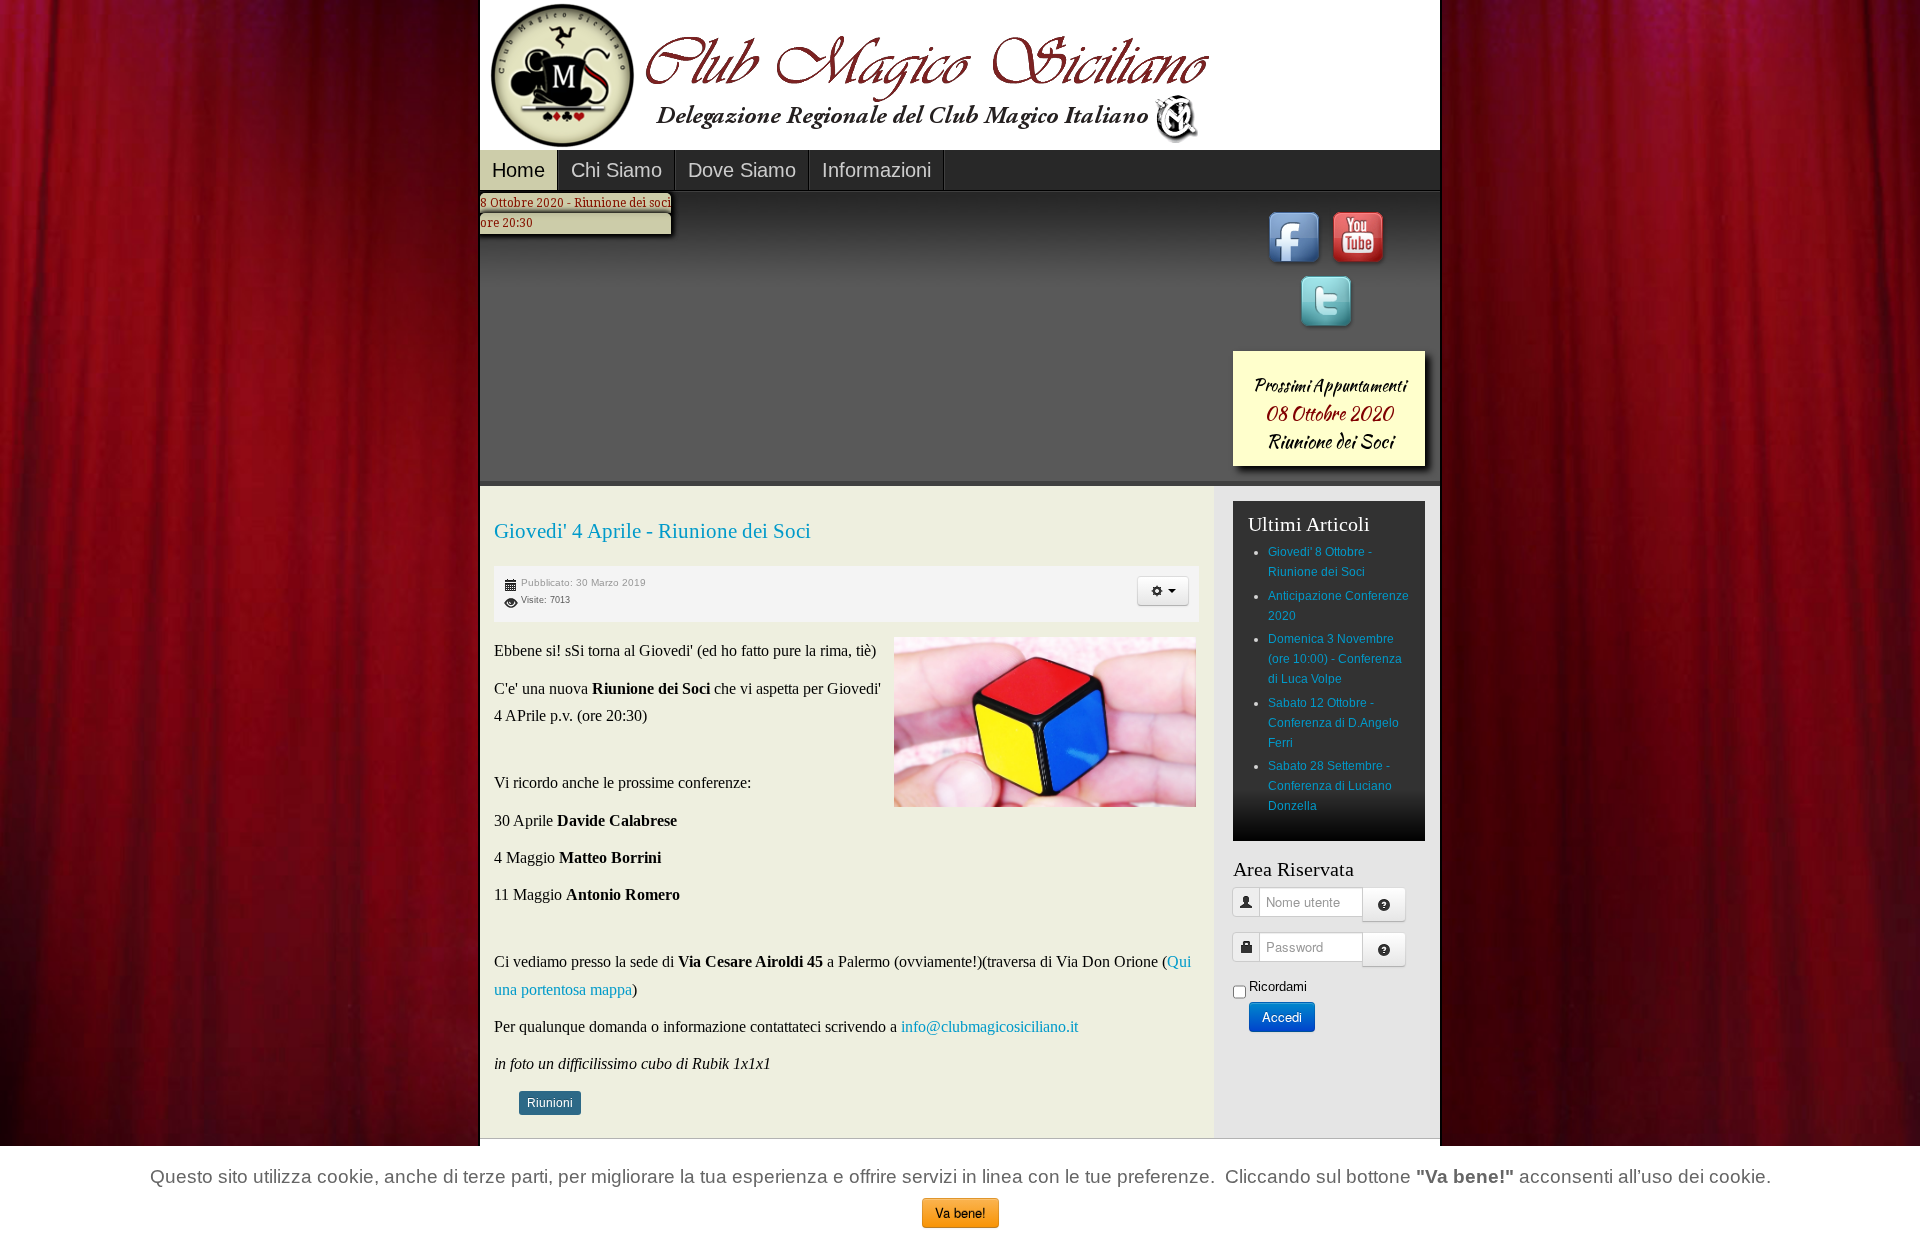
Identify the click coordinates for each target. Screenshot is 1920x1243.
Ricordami (1278, 986)
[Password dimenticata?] (1384, 949)
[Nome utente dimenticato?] (1384, 904)
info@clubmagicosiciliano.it (987, 1026)
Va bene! (960, 1212)
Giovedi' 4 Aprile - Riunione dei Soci (652, 531)
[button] (1163, 591)
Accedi (1282, 1016)
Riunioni (550, 1103)
